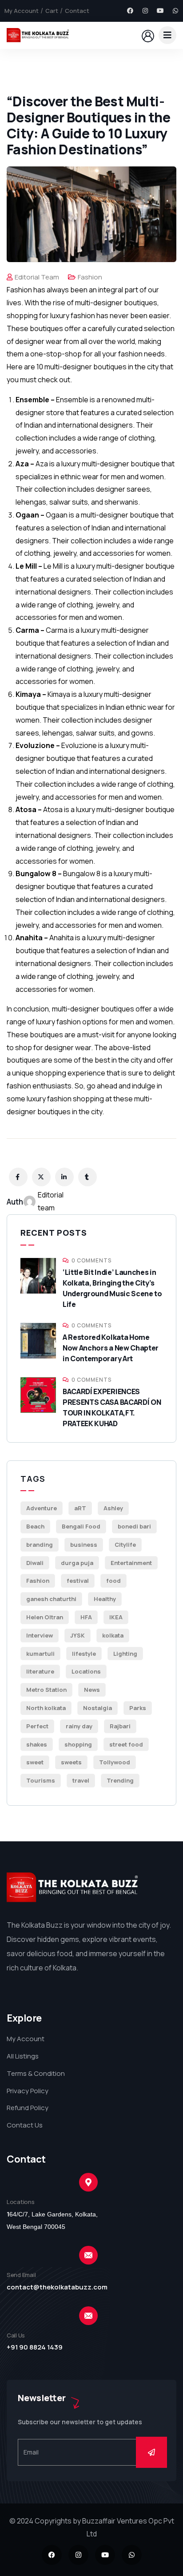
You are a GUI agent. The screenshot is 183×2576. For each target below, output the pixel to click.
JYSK (78, 1635)
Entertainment (131, 1563)
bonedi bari (134, 1526)
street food (126, 1744)
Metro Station (46, 1690)
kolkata (113, 1635)
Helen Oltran (45, 1617)
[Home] (38, 35)
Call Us (16, 2335)
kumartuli (40, 1654)
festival (78, 1581)
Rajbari (120, 1726)
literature (40, 1671)
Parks (138, 1708)
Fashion (90, 277)
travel (81, 1780)
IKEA (116, 1617)
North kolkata (46, 1708)
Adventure (42, 1508)
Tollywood (115, 1762)
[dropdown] (167, 35)
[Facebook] (130, 11)
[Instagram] (145, 11)
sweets (71, 1762)
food (113, 1581)
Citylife (125, 1545)
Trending (120, 1780)
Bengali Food (81, 1526)
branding (40, 1545)
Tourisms (41, 1780)
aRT (80, 1508)
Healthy (105, 1599)
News (92, 1690)
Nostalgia (97, 1708)
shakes (37, 1744)
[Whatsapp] (175, 11)
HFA (86, 1617)
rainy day (79, 1726)
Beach (35, 1526)
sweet (35, 1762)
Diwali (35, 1563)
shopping (78, 1744)
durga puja (77, 1563)
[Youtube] (160, 11)
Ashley (113, 1508)
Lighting (125, 1654)
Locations (86, 1671)
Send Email (21, 2275)
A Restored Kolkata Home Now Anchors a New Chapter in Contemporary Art (111, 1348)
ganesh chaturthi (51, 1599)
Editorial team (37, 277)
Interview (40, 1635)
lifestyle (84, 1654)
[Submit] (151, 2452)
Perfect (37, 1726)
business (84, 1545)
